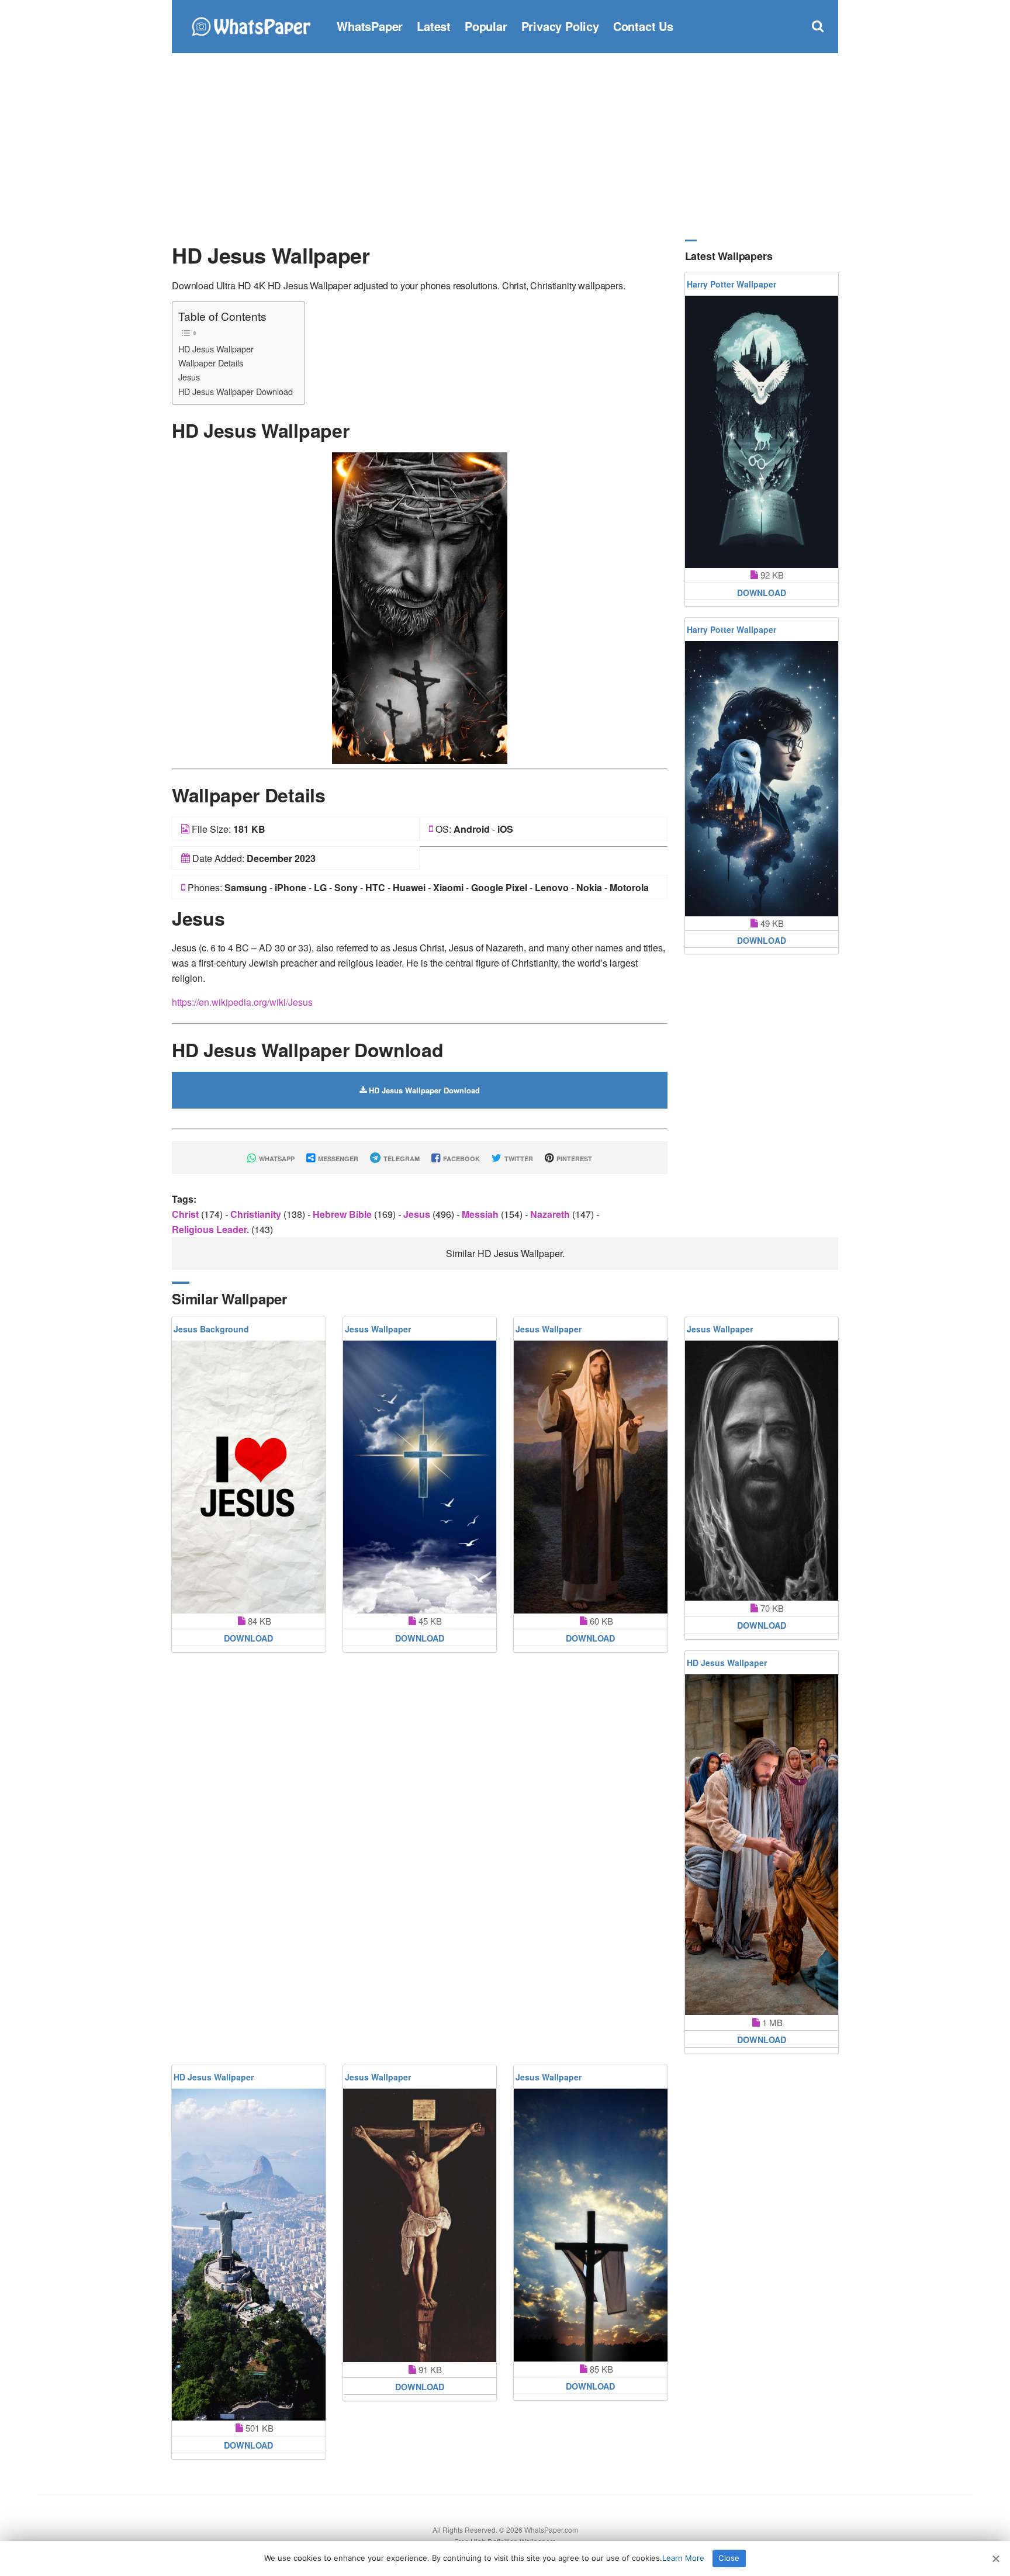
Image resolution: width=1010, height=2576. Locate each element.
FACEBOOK (461, 1159)
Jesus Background (211, 1329)
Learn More (683, 2558)
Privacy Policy (560, 26)
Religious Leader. (212, 1229)
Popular (486, 26)
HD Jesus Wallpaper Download (236, 391)
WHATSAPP (276, 1159)
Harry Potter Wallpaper (731, 284)
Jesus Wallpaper (378, 1329)
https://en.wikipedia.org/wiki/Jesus (242, 1002)
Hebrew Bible (343, 1214)
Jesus (189, 377)
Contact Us (643, 26)
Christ (186, 1214)
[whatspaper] (251, 25)
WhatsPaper (370, 26)
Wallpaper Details (211, 363)
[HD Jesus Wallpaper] (420, 607)
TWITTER (518, 1159)
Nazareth (551, 1214)
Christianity (257, 1214)
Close (729, 2558)
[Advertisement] (505, 146)
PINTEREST (573, 1159)
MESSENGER (337, 1159)
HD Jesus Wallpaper (216, 349)
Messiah (481, 1214)
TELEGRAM (401, 1159)
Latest (434, 26)
